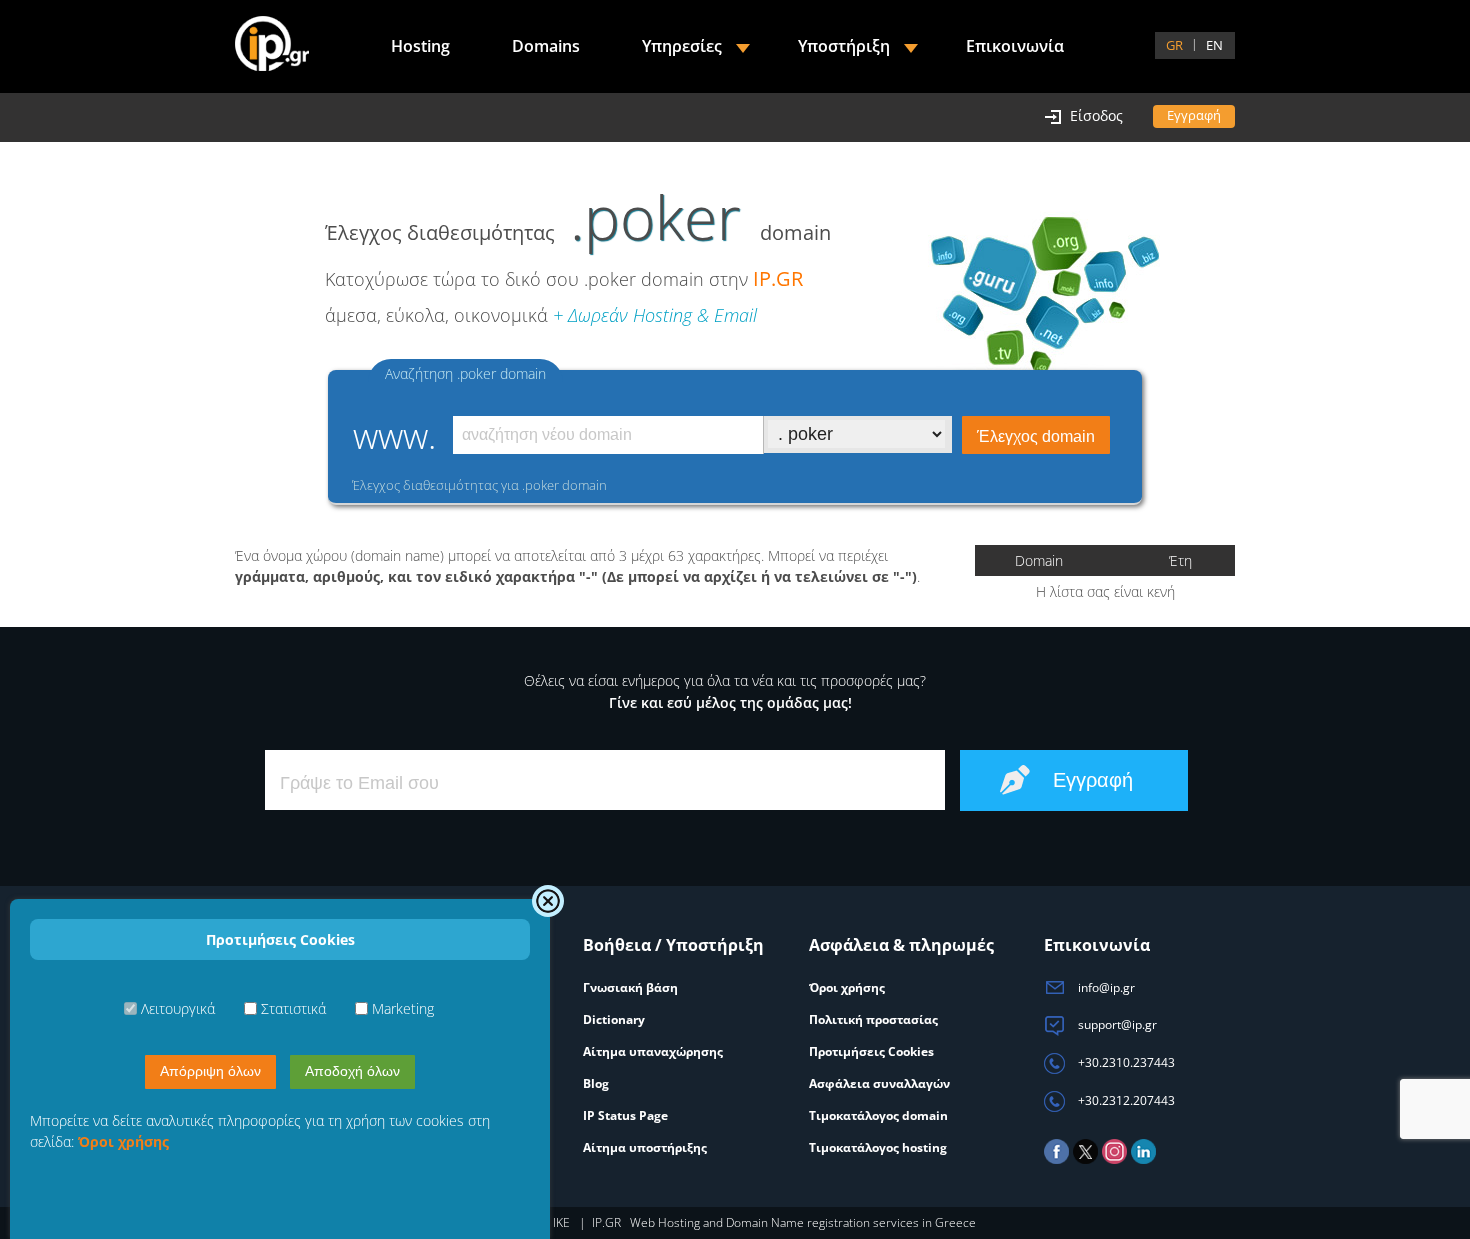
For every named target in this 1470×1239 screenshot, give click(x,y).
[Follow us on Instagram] (1114, 1159)
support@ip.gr (1116, 1024)
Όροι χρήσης (847, 987)
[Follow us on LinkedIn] (1143, 1159)
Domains (546, 46)
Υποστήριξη (844, 46)
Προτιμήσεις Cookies (871, 1051)
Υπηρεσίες (682, 46)
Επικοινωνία (1015, 46)
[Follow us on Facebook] (1056, 1159)
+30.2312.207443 (1125, 1100)
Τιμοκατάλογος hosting (878, 1147)
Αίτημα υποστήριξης (645, 1147)
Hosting (420, 46)
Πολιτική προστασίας (873, 1019)
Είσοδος (1096, 115)
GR (1174, 45)
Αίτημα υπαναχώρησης (653, 1051)
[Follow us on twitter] (1085, 1159)
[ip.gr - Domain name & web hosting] (272, 46)
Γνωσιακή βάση (630, 987)
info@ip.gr (1105, 987)
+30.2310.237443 (1125, 1062)
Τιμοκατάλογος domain (878, 1115)
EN (1214, 45)
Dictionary (614, 1019)
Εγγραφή (1194, 115)
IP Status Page (625, 1115)
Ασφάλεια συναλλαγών (879, 1083)
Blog (596, 1083)
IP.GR (778, 278)
